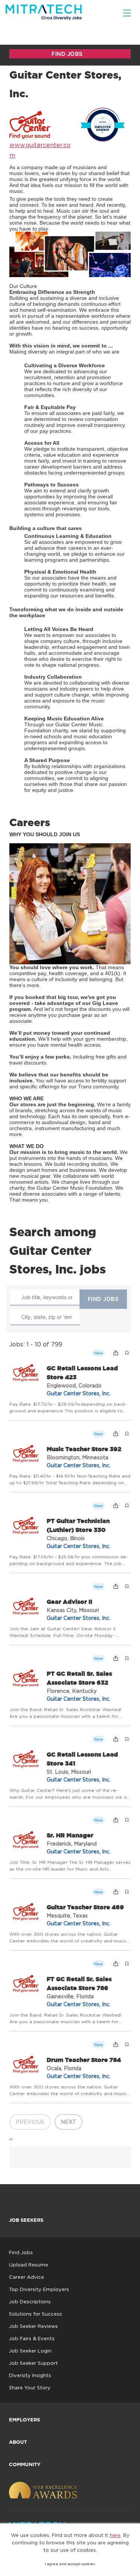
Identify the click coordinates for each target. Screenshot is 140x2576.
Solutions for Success (35, 2314)
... (11, 2137)
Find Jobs (21, 2252)
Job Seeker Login (30, 2351)
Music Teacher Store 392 (84, 1449)
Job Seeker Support (33, 2363)
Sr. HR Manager (70, 1835)
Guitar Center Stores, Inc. (79, 1393)
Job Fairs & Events (32, 2338)
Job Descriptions (30, 2301)
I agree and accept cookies (70, 2564)
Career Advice (27, 2277)
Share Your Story (30, 2388)
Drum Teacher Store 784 (84, 2060)
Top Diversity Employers (39, 2289)
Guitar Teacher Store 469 (85, 1907)
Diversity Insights (30, 2375)
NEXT (69, 2122)
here (115, 2535)
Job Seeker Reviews (33, 2326)
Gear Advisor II (69, 1602)
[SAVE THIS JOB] (127, 1353)
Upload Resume (29, 2265)
